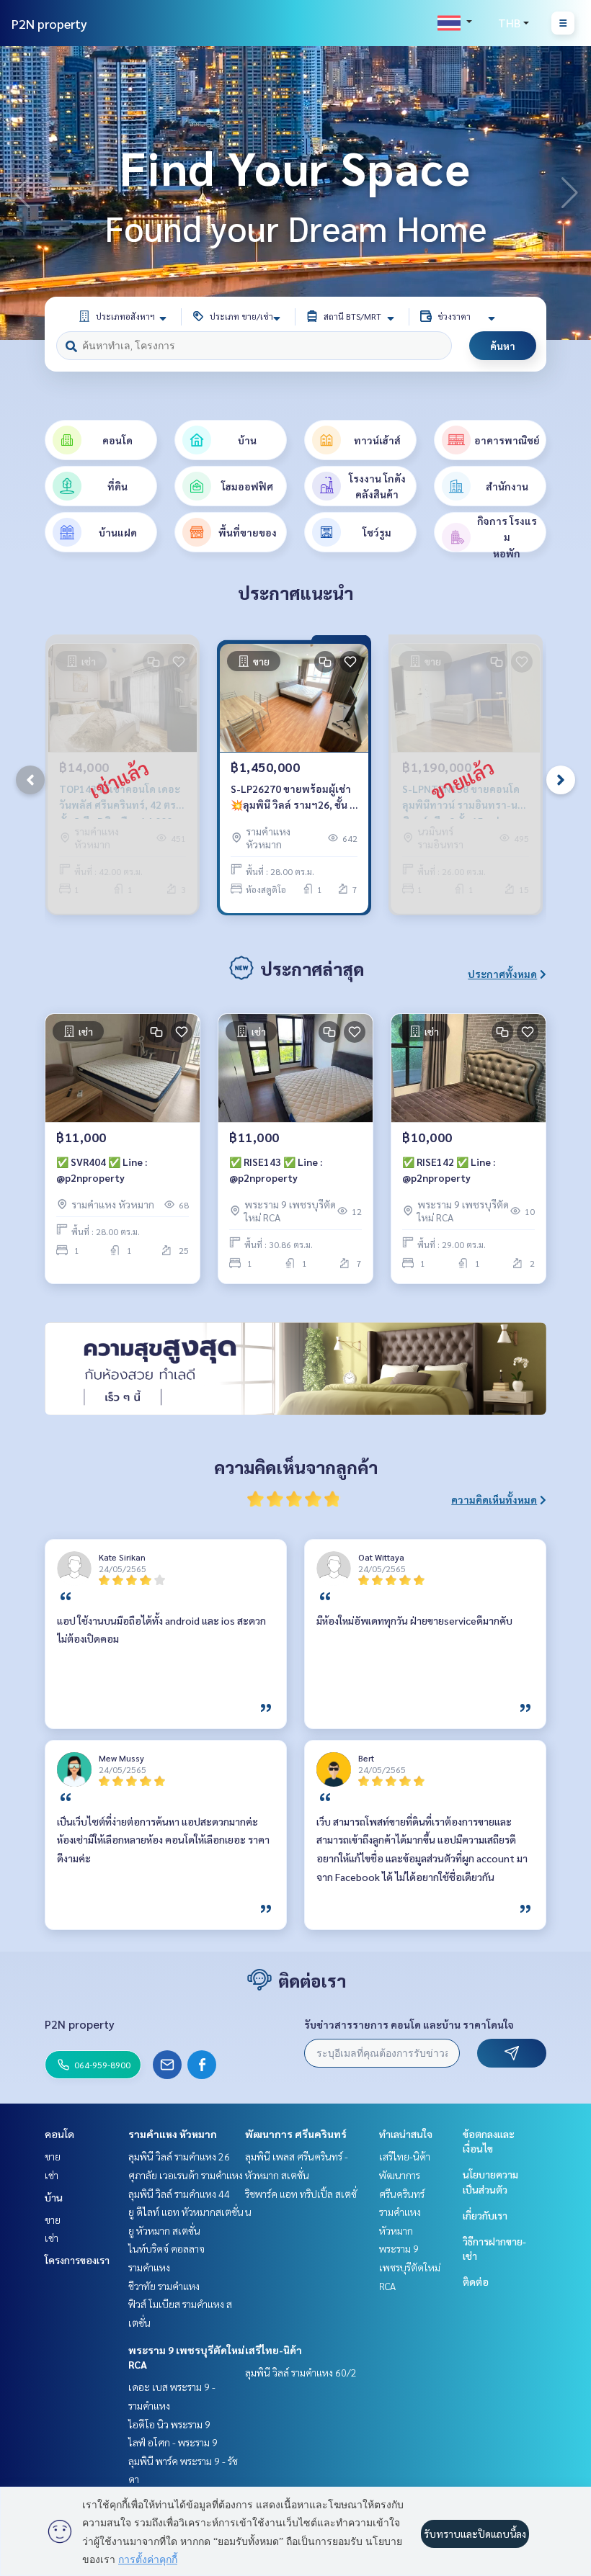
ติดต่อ (476, 2281)
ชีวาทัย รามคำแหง (164, 2286)
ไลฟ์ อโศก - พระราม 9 (173, 2442)
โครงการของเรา (77, 2260)
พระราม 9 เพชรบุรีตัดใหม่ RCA (410, 2267)
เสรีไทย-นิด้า (274, 2350)
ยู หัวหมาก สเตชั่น (164, 2230)
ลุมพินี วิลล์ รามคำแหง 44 (179, 2194)
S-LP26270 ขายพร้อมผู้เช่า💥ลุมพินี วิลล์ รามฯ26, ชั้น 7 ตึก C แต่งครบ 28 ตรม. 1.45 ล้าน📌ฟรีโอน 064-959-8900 (293, 798)
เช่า (52, 2175)
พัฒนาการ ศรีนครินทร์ (296, 2134)
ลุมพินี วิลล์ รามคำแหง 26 (179, 2156)
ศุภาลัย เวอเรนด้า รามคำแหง (186, 2175)
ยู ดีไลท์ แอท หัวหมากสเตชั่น (186, 2212)
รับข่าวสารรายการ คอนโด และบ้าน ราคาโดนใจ (409, 2024)
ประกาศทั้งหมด (502, 974)
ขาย (53, 2156)
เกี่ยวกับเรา (485, 2215)
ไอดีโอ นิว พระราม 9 (169, 2424)
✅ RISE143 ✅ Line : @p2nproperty (276, 1170)
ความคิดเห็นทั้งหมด (494, 1499)
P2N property (49, 23)
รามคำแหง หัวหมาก (173, 2134)
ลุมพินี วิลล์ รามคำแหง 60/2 (301, 2372)
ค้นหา (503, 346)
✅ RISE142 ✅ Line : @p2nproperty (449, 1170)
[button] (569, 193)
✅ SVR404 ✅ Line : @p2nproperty (102, 1170)
